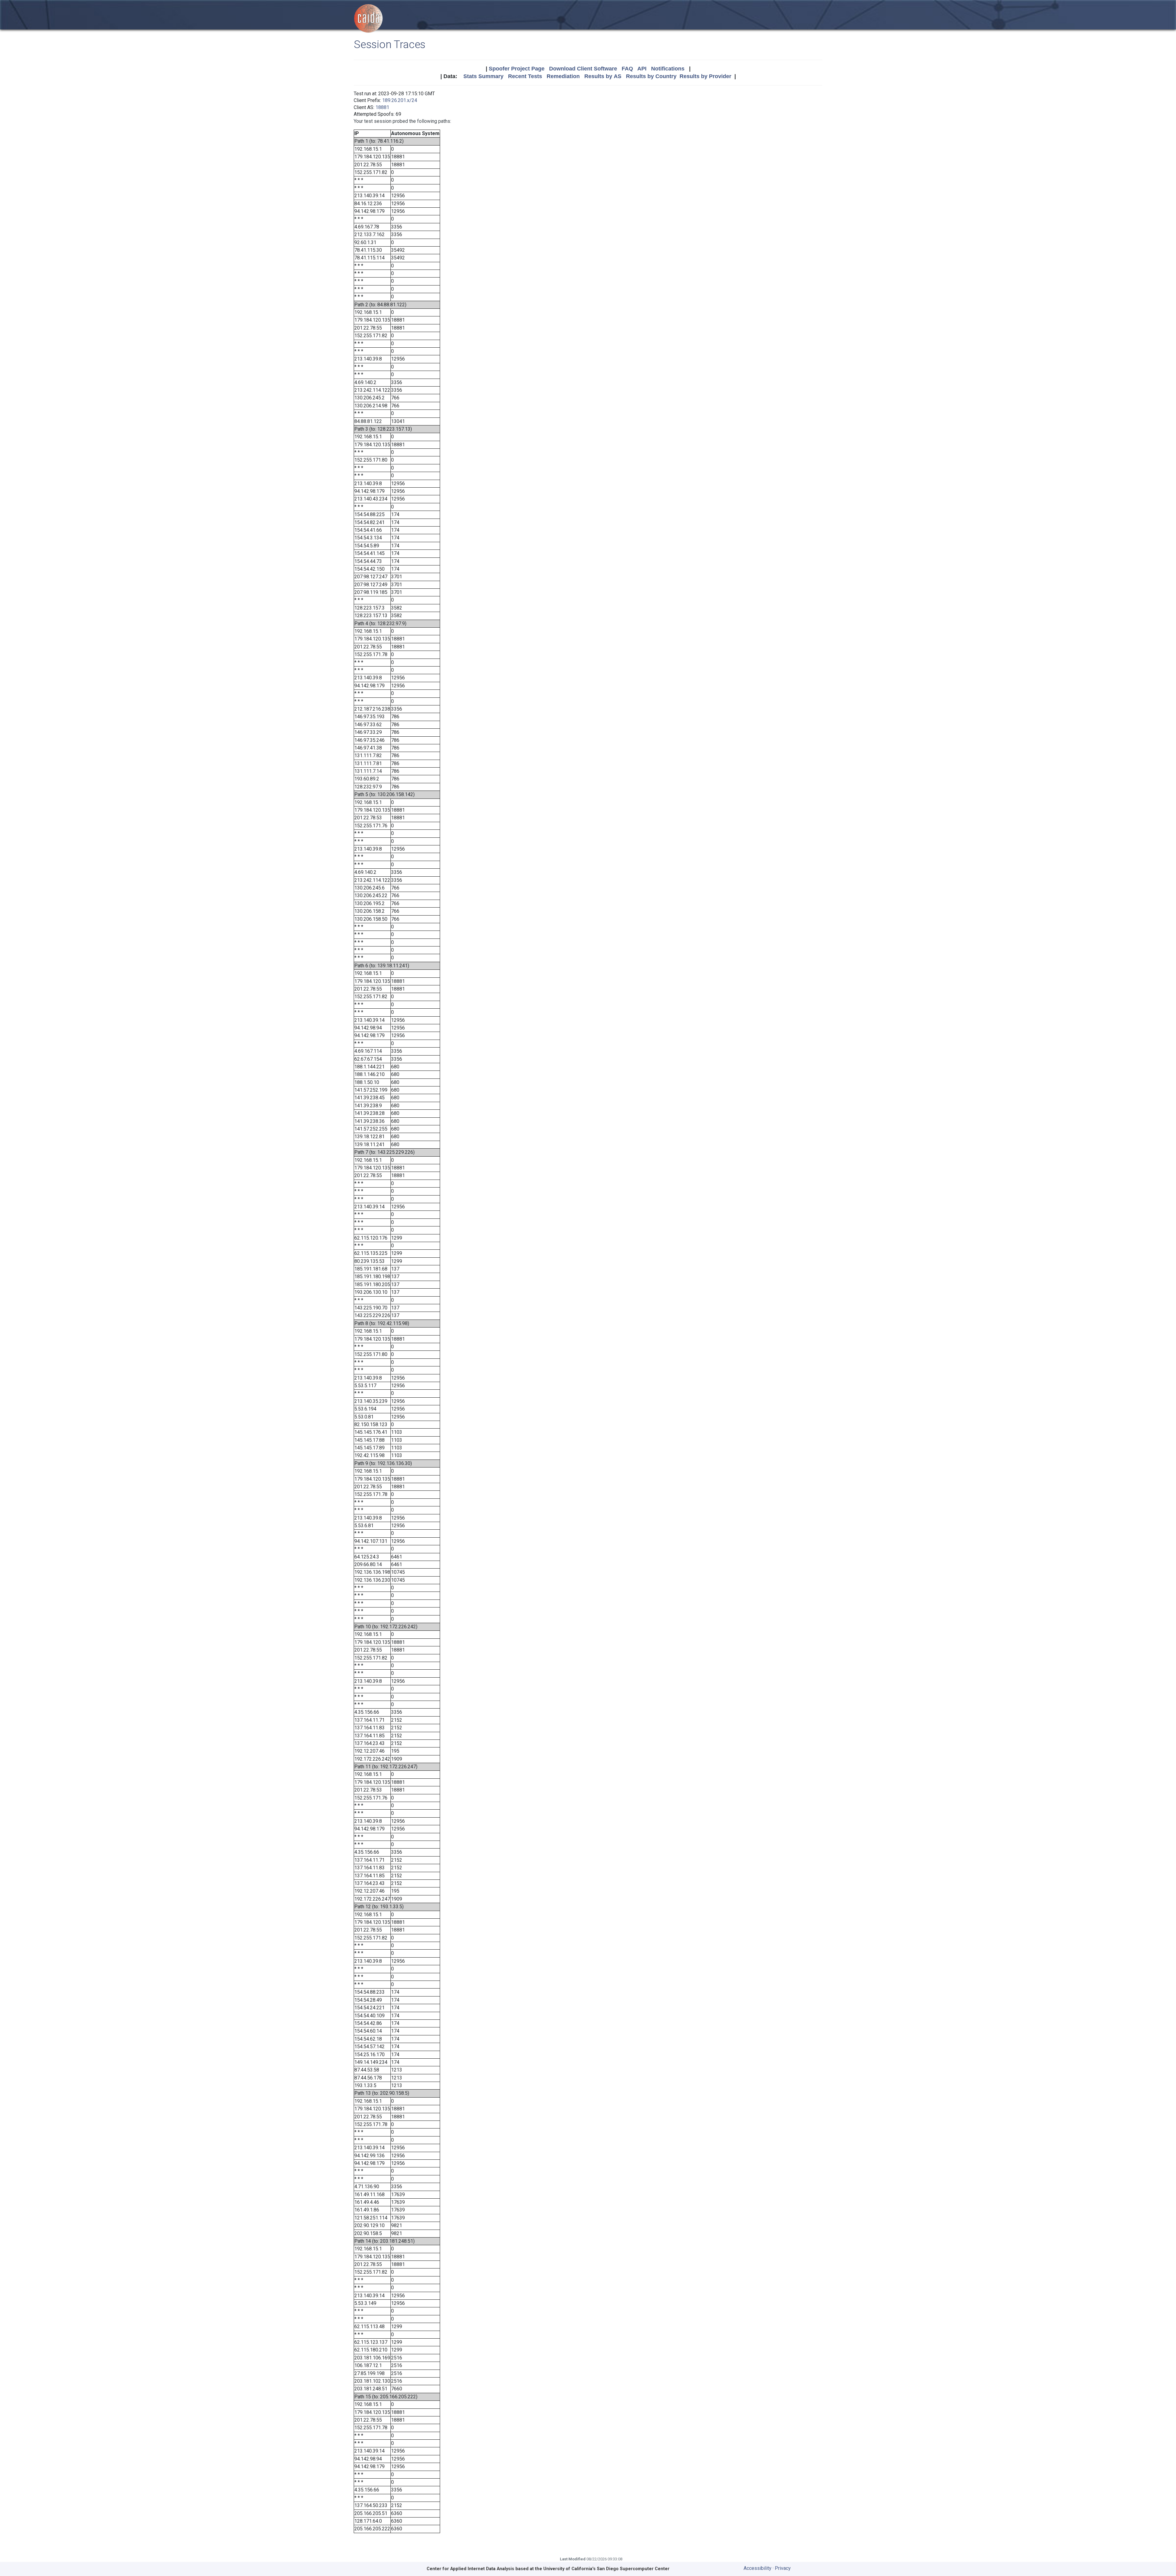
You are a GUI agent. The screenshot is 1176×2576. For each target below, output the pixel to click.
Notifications (668, 69)
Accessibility (758, 2568)
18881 (382, 107)
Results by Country (651, 76)
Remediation (563, 76)
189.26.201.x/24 (400, 100)
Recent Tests (525, 76)
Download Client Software (583, 69)
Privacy (783, 2568)
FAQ (627, 69)
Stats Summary (483, 76)
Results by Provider (705, 76)
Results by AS (603, 76)
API (642, 69)
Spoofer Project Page (517, 69)
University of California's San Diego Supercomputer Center (606, 2569)
